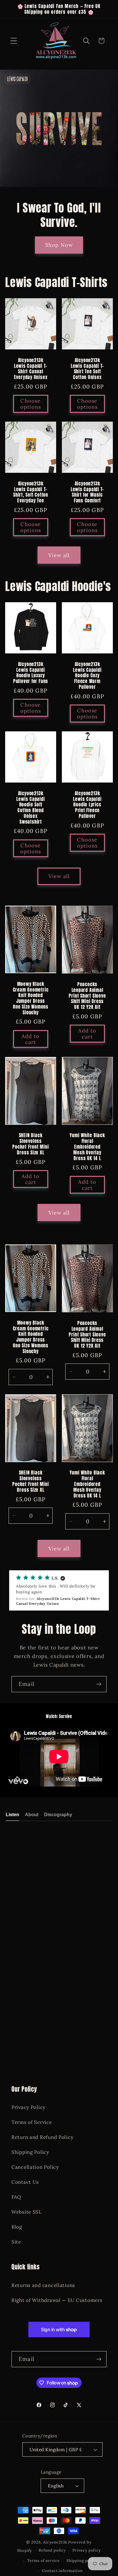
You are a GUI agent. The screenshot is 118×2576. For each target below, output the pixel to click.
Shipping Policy (30, 2152)
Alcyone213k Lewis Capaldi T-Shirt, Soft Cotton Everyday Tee (31, 492)
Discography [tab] (58, 1815)
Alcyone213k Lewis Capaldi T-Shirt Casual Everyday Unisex (31, 369)
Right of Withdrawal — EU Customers (57, 2300)
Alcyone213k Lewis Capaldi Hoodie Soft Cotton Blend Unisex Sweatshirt (31, 808)
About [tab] (32, 1815)
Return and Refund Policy (42, 2137)
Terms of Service (32, 2122)
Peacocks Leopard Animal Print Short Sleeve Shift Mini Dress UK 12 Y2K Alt (87, 996)
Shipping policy (82, 2561)
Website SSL (27, 2212)
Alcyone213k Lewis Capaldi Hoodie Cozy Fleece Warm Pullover (87, 676)
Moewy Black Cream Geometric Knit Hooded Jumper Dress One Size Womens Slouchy (31, 998)
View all (59, 555)
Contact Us (25, 2182)
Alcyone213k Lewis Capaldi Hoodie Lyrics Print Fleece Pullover (87, 805)
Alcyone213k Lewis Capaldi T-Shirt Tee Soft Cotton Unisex (87, 369)
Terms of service (43, 2561)
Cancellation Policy (35, 2167)
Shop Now (59, 245)
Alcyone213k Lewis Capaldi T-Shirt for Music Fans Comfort (87, 492)
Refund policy (52, 2550)
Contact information (62, 2571)
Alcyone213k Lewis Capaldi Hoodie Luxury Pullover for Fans (31, 673)
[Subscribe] (99, 1684)
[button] (14, 41)
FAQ (16, 2197)
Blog (17, 2227)
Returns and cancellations (43, 2285)
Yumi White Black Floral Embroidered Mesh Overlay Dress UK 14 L (87, 1147)
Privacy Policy (28, 2107)
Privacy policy (87, 2550)
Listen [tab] (12, 1815)
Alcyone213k (55, 2542)
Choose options (31, 404)
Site (16, 2242)
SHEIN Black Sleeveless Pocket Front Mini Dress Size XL (31, 1144)
